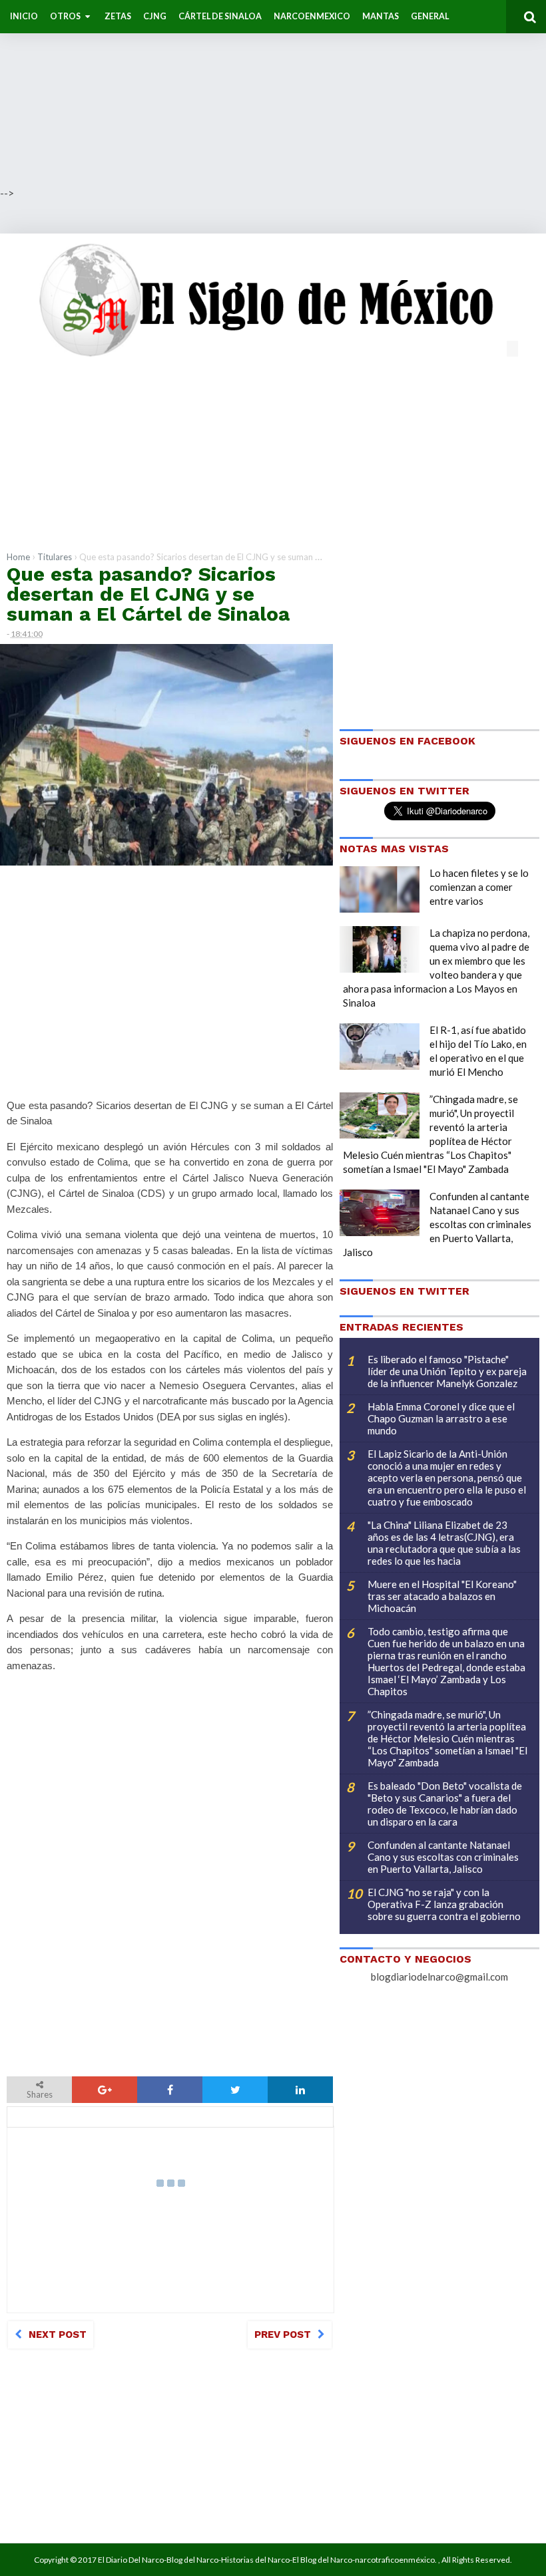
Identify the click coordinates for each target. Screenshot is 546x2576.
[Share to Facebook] (170, 2090)
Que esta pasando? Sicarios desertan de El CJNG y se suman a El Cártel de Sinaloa (148, 594)
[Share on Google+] (105, 2090)
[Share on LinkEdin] (300, 2090)
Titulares (55, 557)
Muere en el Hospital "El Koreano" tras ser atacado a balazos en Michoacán (442, 1596)
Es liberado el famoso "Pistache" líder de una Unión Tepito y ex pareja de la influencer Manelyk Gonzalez (447, 1371)
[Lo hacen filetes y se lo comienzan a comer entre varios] (380, 889)
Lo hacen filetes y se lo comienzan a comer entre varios (479, 887)
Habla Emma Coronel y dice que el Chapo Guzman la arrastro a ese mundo (441, 1418)
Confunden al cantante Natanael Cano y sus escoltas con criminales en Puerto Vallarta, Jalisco (437, 1224)
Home (18, 557)
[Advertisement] (273, 93)
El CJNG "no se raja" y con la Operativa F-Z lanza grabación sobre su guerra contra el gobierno (444, 1904)
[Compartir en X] (235, 2090)
